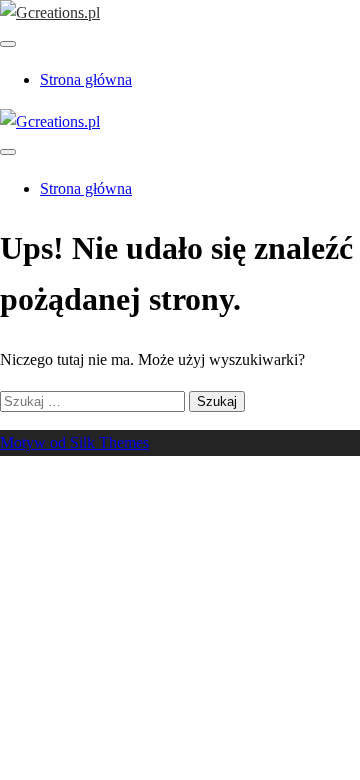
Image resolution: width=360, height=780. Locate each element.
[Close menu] (8, 44)
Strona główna (86, 79)
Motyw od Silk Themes (74, 442)
